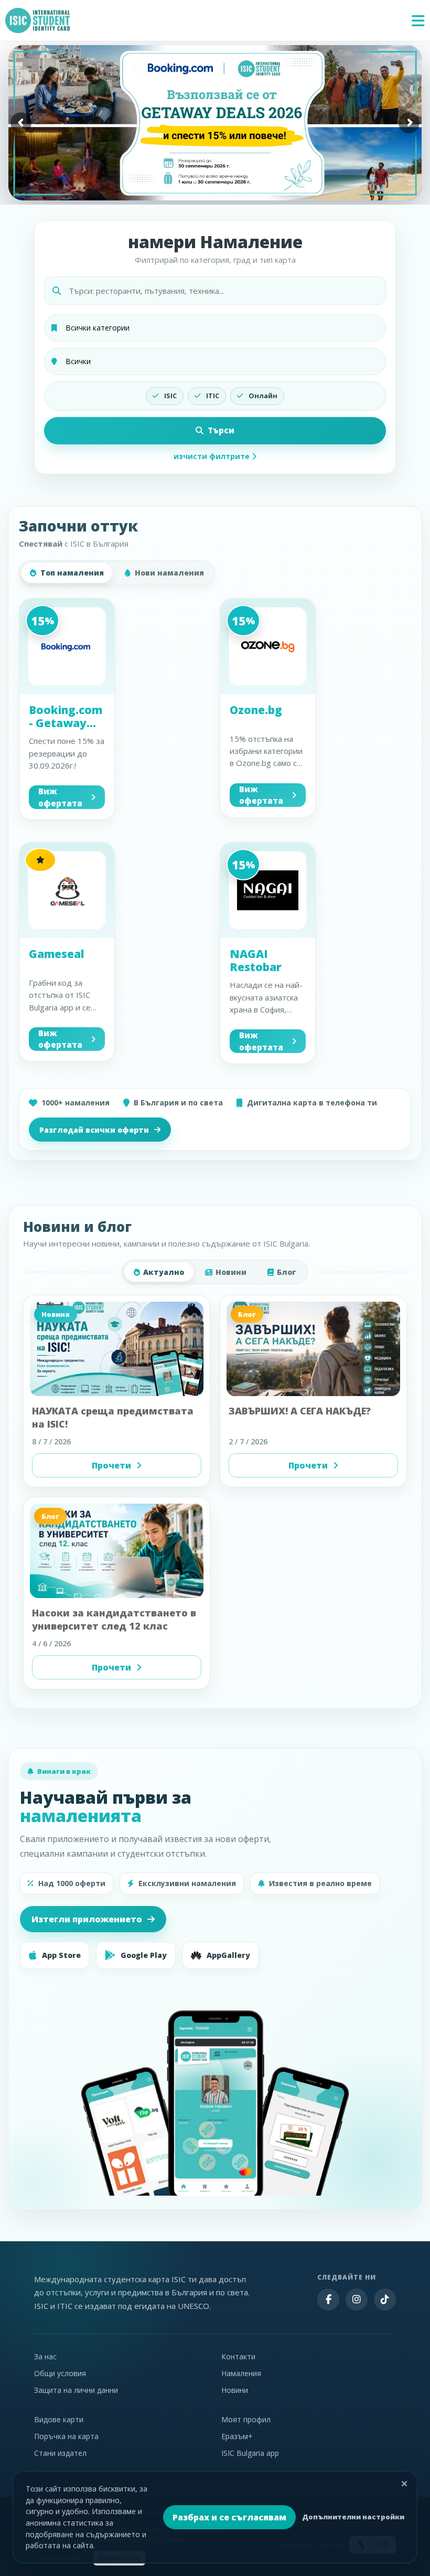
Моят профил (246, 2419)
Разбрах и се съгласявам (229, 2517)
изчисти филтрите (213, 456)
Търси (221, 430)
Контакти (238, 2356)
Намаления (241, 2373)
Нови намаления (169, 573)
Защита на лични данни (76, 2390)
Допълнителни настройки (353, 2517)
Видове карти (59, 2419)
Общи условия (60, 2373)
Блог (287, 1272)
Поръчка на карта (66, 2436)
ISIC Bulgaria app (250, 2453)
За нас (45, 2356)
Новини (231, 1272)
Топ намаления (72, 573)
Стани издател (60, 2453)
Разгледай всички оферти (94, 1130)
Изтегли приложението (87, 1919)
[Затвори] (404, 2484)
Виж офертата (60, 797)
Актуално (164, 1272)
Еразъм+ (237, 2436)
